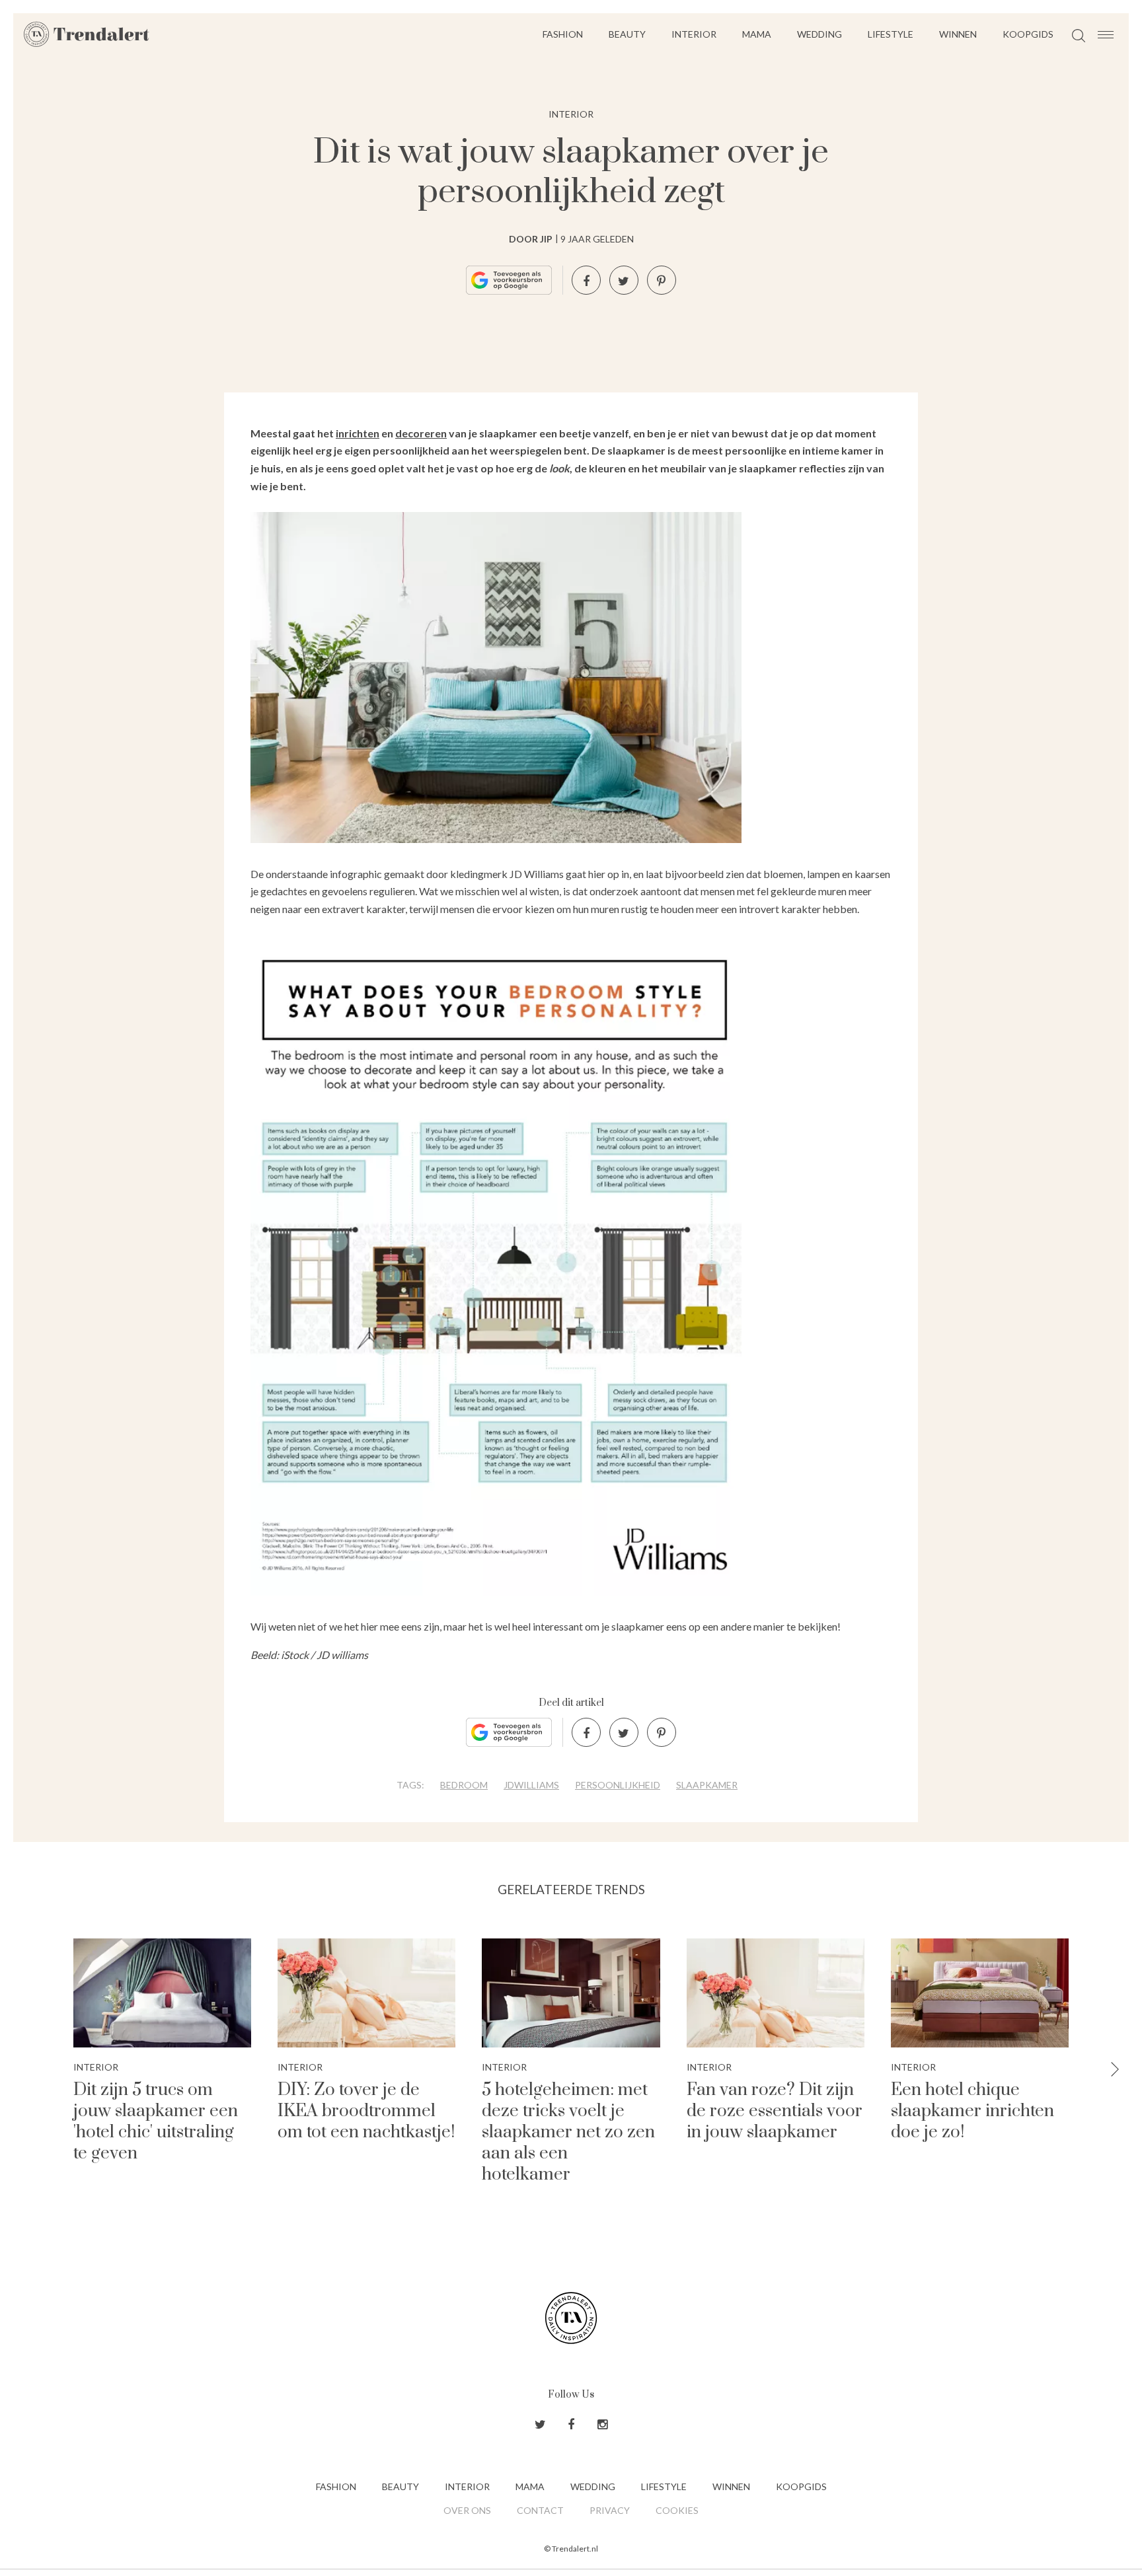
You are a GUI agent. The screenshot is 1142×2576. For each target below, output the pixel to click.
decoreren (421, 433)
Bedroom (464, 1785)
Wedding (819, 34)
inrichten (358, 433)
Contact (540, 2510)
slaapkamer (707, 1785)
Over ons (467, 2510)
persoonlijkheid (618, 1785)
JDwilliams (531, 1785)
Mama (757, 34)
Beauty (627, 34)
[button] (1115, 2070)
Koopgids (1028, 34)
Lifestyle (891, 34)
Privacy (610, 2510)
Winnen (958, 34)
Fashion (563, 34)
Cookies (677, 2510)
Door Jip (531, 239)
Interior (694, 34)
